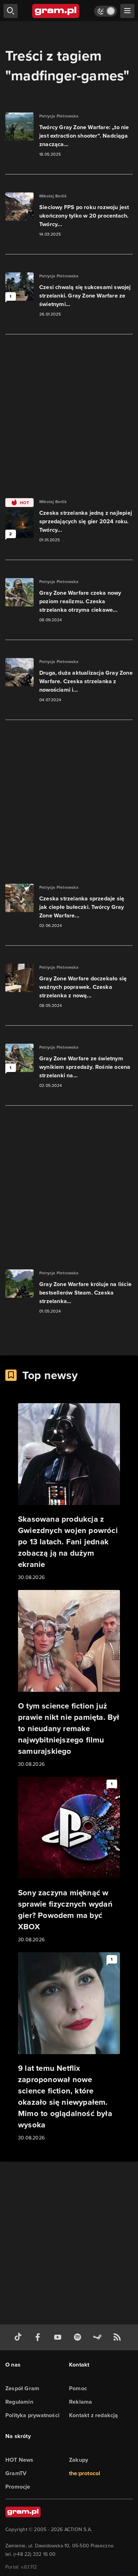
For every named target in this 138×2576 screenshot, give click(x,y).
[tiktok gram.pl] (19, 2337)
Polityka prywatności (32, 2415)
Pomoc (78, 2388)
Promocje (18, 2487)
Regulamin (19, 2402)
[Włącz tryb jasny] (105, 11)
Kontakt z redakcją (94, 2415)
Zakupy (79, 2460)
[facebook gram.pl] (39, 2337)
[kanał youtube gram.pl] (59, 2337)
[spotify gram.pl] (79, 2337)
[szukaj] (11, 11)
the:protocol (85, 2473)
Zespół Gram (22, 2388)
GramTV (16, 2473)
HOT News (19, 2460)
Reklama (80, 2402)
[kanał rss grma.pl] (119, 2337)
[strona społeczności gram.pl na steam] (99, 2337)
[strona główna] (56, 11)
